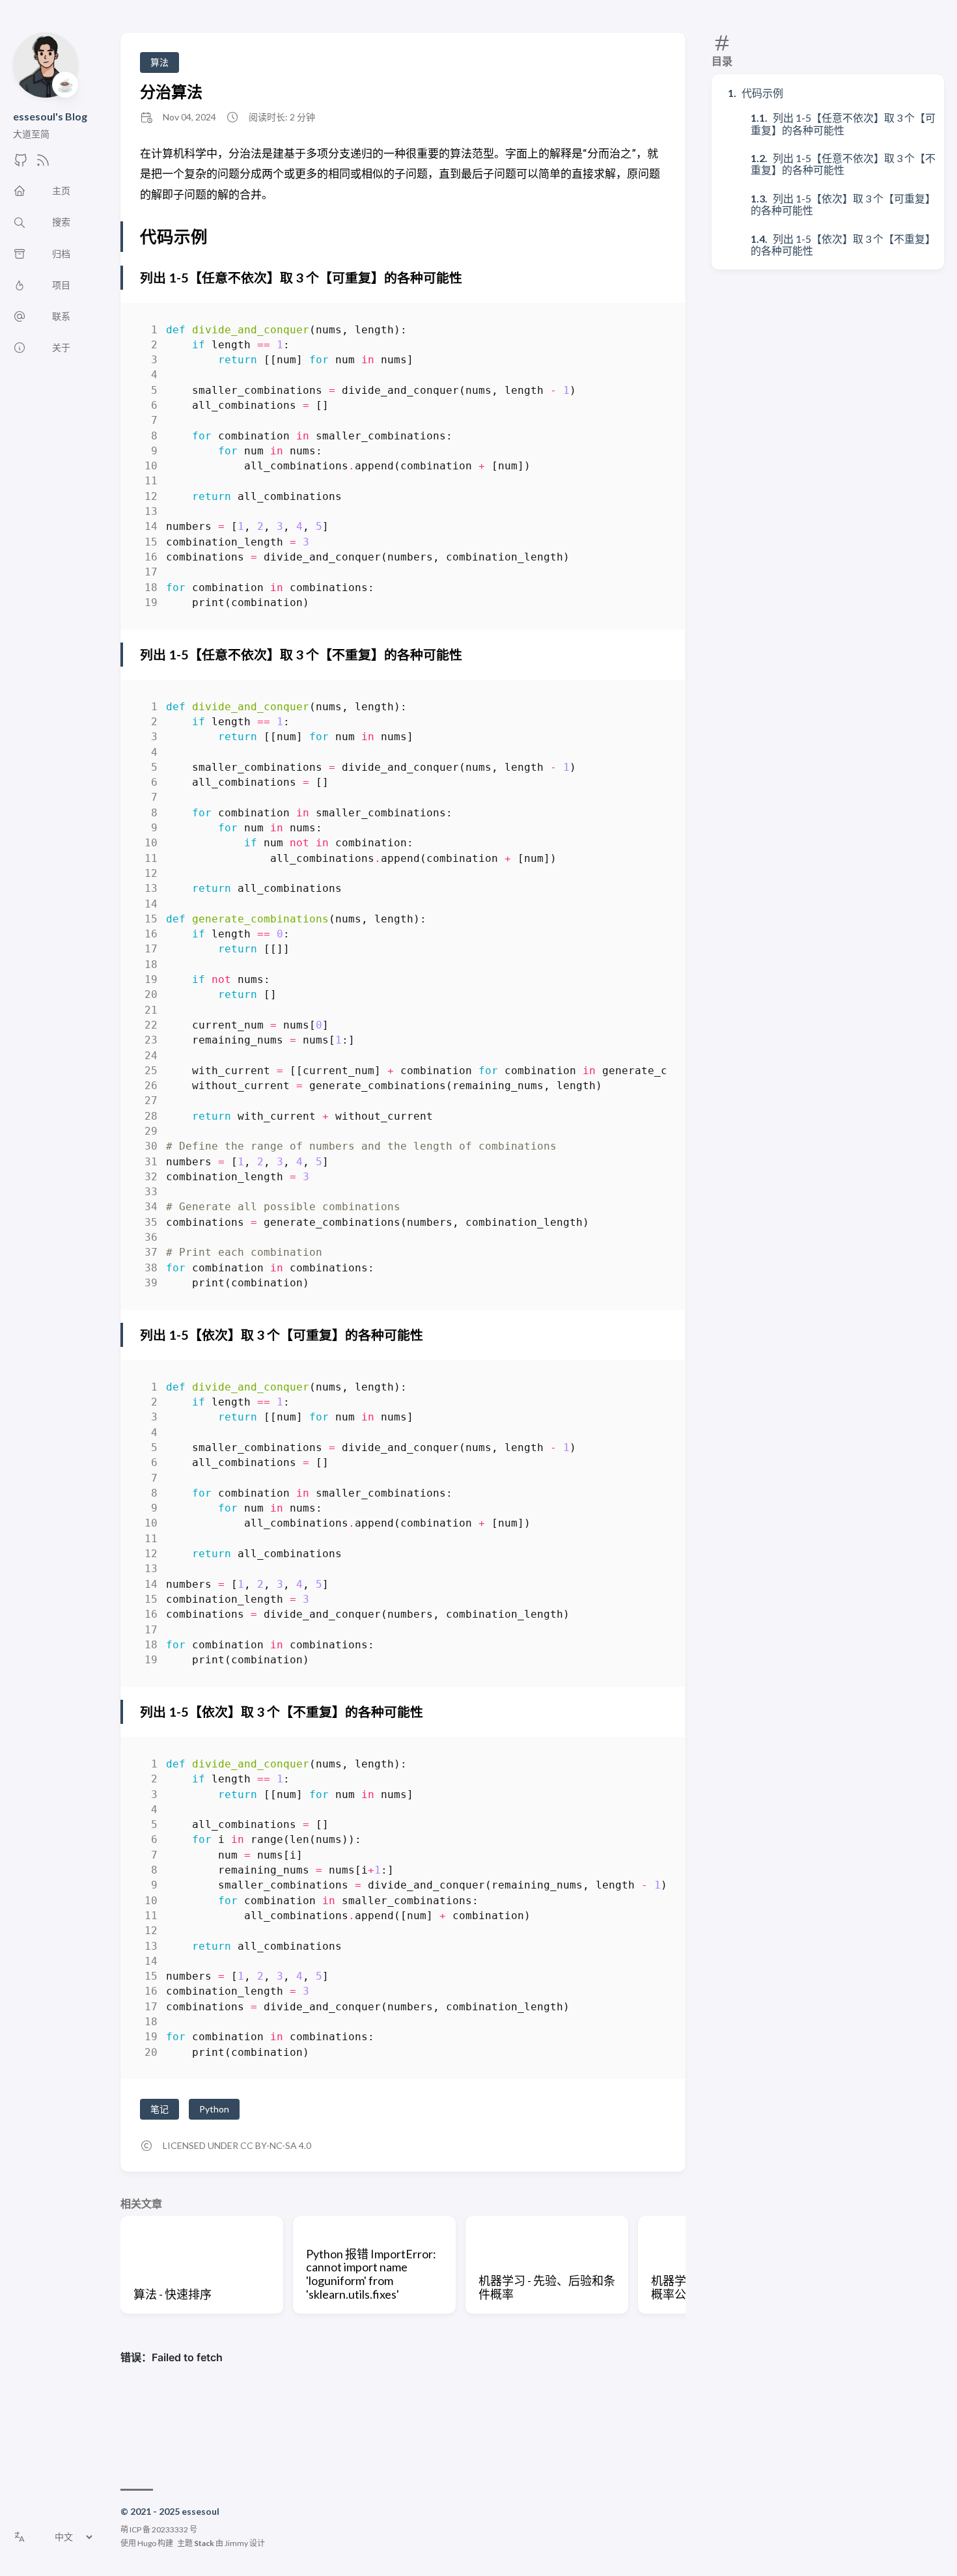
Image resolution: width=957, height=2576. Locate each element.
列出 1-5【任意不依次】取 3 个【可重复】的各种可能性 (843, 123)
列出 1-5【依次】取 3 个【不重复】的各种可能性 (843, 244)
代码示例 (762, 93)
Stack (204, 2543)
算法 (159, 62)
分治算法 (171, 91)
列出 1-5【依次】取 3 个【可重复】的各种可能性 (843, 204)
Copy (645, 332)
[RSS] (43, 164)
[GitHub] (21, 164)
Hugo (147, 2543)
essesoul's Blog (50, 116)
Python (214, 2109)
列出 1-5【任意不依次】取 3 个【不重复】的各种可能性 (843, 164)
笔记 (159, 2109)
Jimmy (236, 2543)
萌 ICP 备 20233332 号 (159, 2529)
